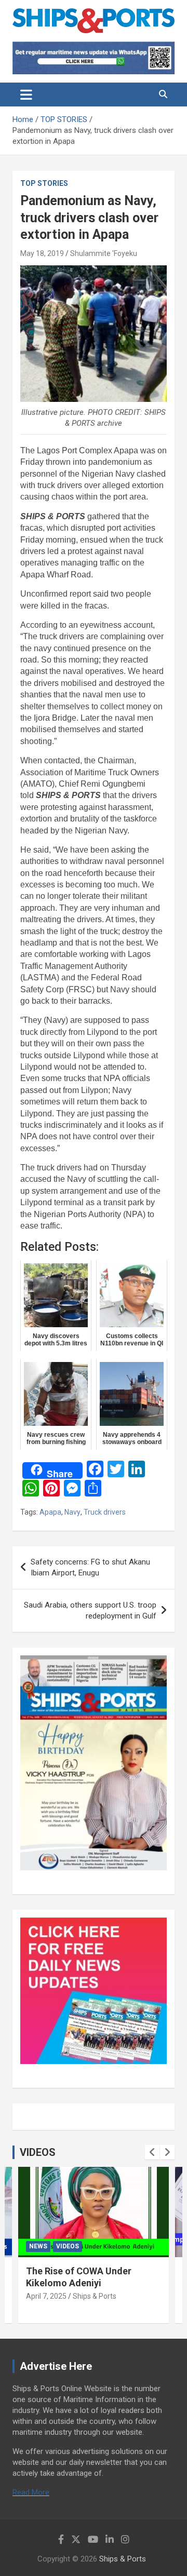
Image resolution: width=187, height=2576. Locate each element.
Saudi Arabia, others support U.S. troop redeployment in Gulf (90, 1610)
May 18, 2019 (42, 253)
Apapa (50, 1512)
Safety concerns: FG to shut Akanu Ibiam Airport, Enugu (90, 1567)
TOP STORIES (44, 183)
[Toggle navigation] (26, 95)
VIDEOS (38, 2152)
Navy (72, 1512)
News (38, 2246)
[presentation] (152, 2152)
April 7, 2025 (46, 2296)
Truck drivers (105, 1512)
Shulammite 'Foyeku (104, 253)
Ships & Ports (95, 2296)
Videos (68, 2246)
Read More (31, 2492)
